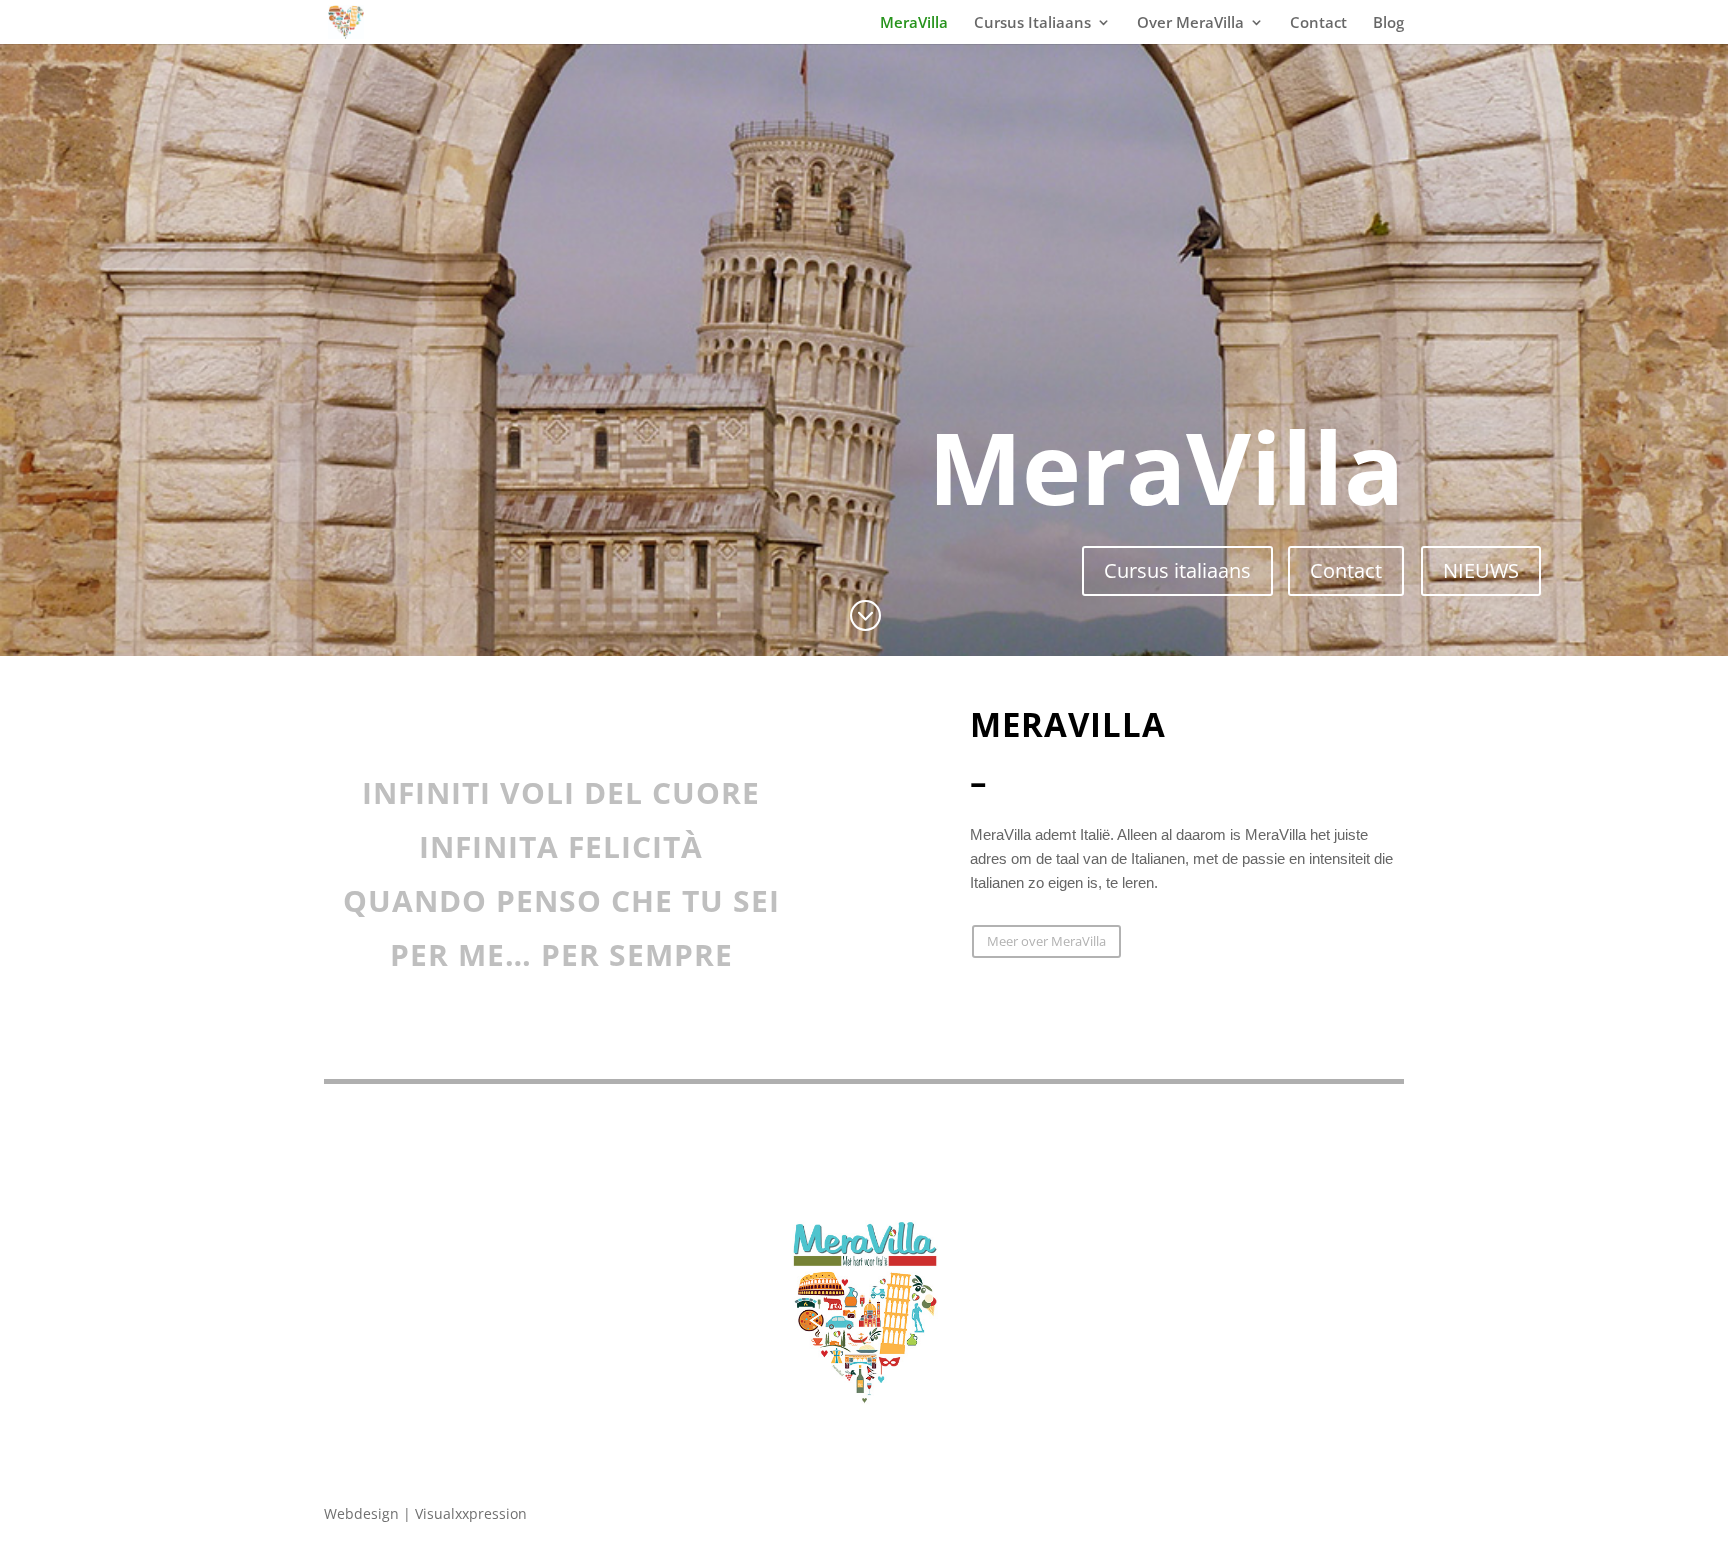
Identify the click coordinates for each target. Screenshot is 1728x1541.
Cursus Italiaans (1032, 23)
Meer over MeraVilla (1046, 941)
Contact (1318, 23)
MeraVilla (914, 23)
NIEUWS (1481, 570)
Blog (1388, 23)
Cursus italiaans (1177, 570)
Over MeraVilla (1190, 23)
